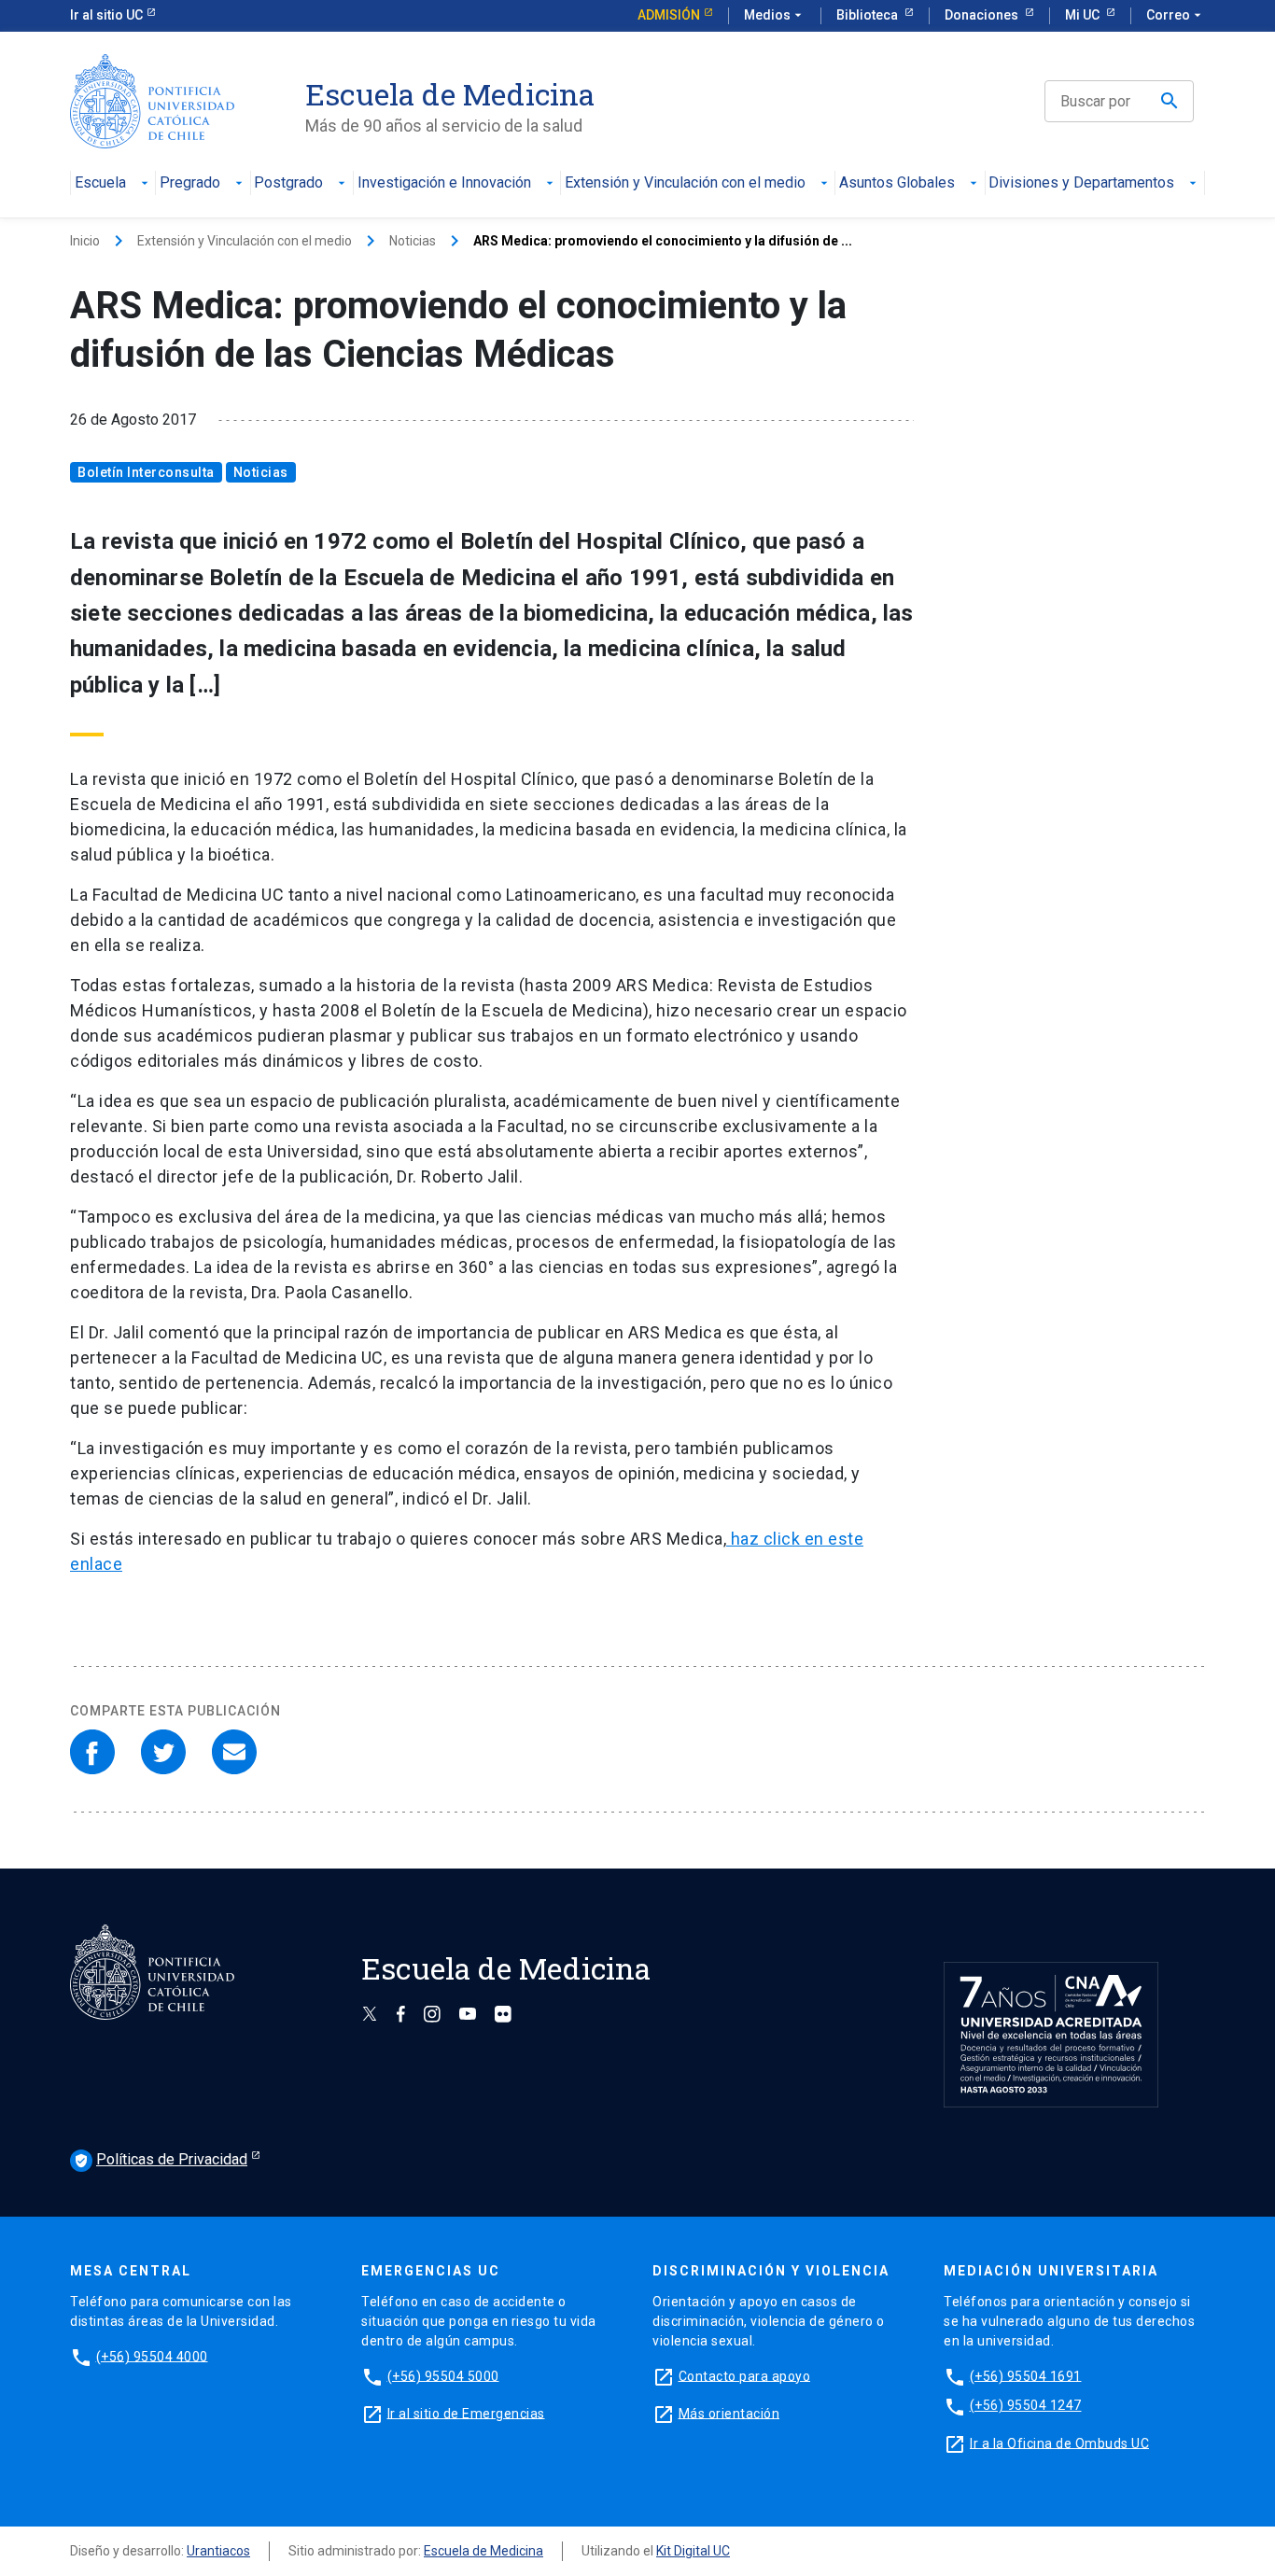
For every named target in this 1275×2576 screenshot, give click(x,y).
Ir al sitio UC (106, 15)
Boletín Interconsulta (146, 472)
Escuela (100, 183)
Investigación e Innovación (444, 183)
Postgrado (288, 183)
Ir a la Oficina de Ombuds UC (1059, 2443)
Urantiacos (218, 2551)
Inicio (85, 241)
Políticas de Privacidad (161, 2159)
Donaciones (983, 15)
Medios (775, 15)
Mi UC (1084, 15)
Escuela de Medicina (483, 2551)
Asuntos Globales (897, 183)
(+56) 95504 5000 (443, 2375)
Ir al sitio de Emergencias (466, 2413)
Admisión (669, 15)
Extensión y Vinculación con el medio (685, 183)
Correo (1176, 15)
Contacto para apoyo (745, 2375)
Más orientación (729, 2413)
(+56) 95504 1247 (1026, 2405)
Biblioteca (869, 15)
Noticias (413, 241)
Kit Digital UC (693, 2551)
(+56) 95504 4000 (152, 2356)
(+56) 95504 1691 (1026, 2375)
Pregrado (190, 183)
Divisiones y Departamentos (1081, 183)
